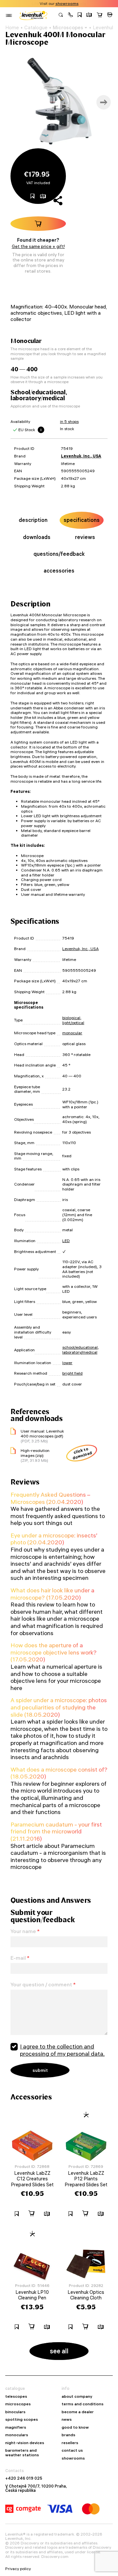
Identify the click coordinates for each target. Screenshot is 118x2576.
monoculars (17, 2435)
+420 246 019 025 (24, 2478)
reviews (85, 537)
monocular (72, 1033)
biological (71, 1018)
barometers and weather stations (22, 2453)
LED (66, 1241)
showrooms (67, 4)
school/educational (80, 1347)
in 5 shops (69, 421)
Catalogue (36, 28)
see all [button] (59, 2351)
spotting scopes (22, 2419)
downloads (37, 537)
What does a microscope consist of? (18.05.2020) (59, 1773)
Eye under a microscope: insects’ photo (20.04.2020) (54, 1539)
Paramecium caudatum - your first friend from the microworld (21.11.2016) (56, 1831)
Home (12, 28)
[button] (70, 15)
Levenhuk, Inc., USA (81, 456)
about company (77, 2396)
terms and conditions (83, 2404)
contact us (72, 2450)
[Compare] (89, 15)
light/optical (73, 1023)
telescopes (16, 2396)
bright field (72, 1373)
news (67, 2419)
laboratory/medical (80, 1352)
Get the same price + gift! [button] (38, 246)
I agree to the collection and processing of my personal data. (62, 2050)
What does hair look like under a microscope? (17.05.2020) (52, 1594)
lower (67, 1363)
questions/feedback (59, 554)
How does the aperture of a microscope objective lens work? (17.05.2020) (54, 1652)
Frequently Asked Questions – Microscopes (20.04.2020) (50, 1498)
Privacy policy (18, 2569)
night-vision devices (25, 2443)
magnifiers (16, 2427)
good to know (75, 2427)
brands (69, 2435)
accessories (59, 571)
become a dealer (78, 2412)
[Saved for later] (80, 15)
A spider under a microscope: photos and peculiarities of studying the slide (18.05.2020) (59, 1707)
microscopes (18, 2404)
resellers (70, 2443)
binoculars (15, 2412)
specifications (82, 520)
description (33, 520)
